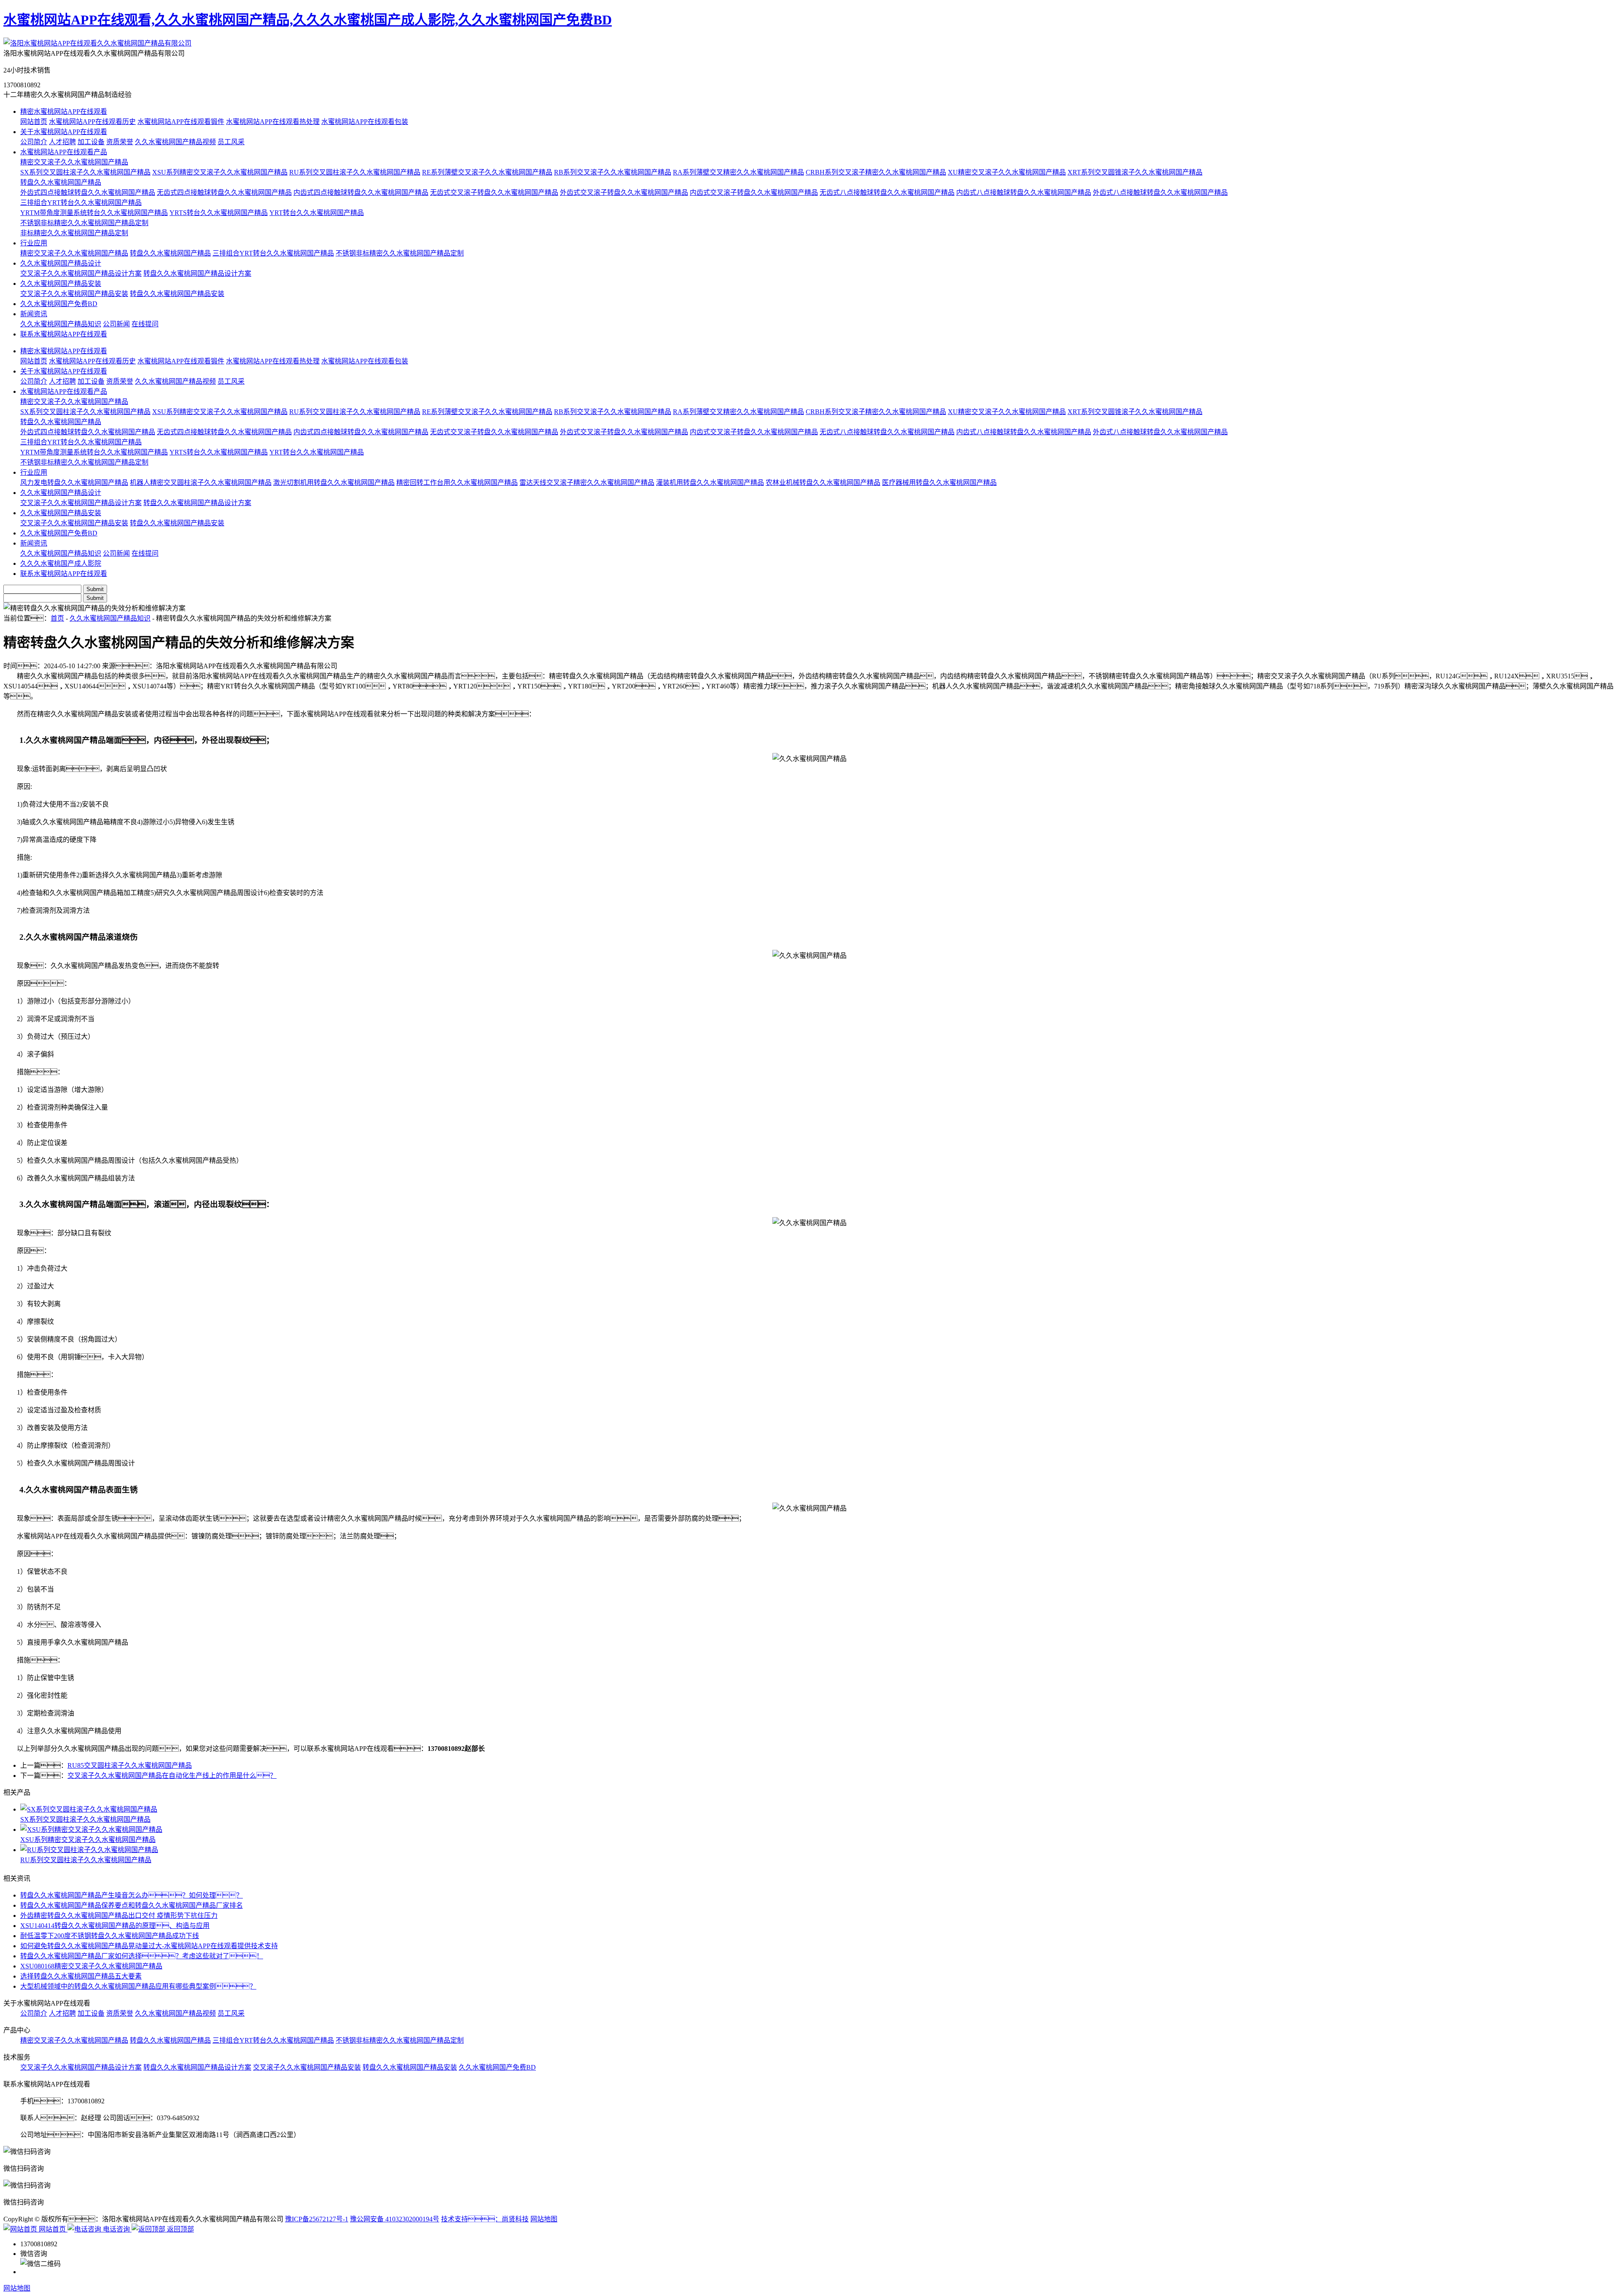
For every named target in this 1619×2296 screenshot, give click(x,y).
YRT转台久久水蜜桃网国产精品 (317, 213)
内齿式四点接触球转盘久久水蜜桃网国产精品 (361, 192)
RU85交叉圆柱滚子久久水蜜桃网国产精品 (130, 1765)
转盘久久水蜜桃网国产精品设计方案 (197, 273)
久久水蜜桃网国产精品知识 (61, 324)
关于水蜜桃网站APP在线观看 (64, 132)
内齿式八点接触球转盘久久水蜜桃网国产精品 (1024, 192)
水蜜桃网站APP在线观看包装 (365, 122)
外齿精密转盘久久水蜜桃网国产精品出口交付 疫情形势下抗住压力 (119, 1916)
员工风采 (231, 142)
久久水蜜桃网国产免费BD (59, 304)
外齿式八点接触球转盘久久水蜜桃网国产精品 (1160, 192)
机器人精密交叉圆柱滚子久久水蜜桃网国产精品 (201, 483)
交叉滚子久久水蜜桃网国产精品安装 (74, 294)
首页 (57, 618)
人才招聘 (62, 142)
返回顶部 (180, 2229)
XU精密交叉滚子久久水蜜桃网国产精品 (1007, 172)
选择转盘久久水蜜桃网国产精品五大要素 (81, 1976)
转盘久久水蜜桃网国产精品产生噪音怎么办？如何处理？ (132, 1895)
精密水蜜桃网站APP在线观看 (64, 112)
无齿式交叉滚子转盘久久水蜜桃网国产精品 (494, 192)
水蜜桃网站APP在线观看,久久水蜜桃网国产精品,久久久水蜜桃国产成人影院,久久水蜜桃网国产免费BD (308, 20)
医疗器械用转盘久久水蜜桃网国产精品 (939, 483)
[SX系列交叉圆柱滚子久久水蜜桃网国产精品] (818, 1809)
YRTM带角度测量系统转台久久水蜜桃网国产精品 (94, 213)
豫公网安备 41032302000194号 (395, 2219)
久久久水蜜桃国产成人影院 (61, 563)
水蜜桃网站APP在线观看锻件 (181, 122)
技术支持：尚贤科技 (485, 2219)
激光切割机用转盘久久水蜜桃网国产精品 (334, 483)
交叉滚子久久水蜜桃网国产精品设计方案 (81, 273)
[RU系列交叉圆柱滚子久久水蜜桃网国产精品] (818, 1849)
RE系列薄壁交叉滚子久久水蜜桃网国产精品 (487, 172)
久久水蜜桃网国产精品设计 (61, 263)
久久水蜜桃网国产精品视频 (175, 142)
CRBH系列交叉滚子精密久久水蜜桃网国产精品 (876, 172)
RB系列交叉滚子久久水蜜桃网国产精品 (613, 172)
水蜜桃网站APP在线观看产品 (64, 152)
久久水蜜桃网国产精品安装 (61, 284)
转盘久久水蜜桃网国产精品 (61, 182)
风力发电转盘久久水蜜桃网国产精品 (74, 483)
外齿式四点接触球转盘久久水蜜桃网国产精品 (88, 192)
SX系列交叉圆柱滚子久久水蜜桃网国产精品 (85, 172)
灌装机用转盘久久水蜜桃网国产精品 (710, 483)
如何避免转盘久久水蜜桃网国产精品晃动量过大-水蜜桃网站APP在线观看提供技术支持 (149, 1946)
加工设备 (91, 142)
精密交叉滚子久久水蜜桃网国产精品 (74, 162)
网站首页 (34, 122)
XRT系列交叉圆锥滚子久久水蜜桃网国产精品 (1135, 172)
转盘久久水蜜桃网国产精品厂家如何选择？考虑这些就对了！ (142, 1956)
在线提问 (145, 324)
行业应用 (34, 243)
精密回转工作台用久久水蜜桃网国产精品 (457, 483)
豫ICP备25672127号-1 (317, 2219)
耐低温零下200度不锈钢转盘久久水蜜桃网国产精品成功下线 (110, 1936)
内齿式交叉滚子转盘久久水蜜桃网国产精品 (754, 192)
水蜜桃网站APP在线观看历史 (92, 122)
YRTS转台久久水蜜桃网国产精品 (219, 213)
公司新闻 (116, 324)
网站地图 (544, 2219)
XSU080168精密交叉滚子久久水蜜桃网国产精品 (91, 1966)
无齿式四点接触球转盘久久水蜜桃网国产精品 (224, 192)
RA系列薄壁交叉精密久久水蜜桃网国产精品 (738, 172)
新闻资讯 (34, 314)
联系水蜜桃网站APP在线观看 (64, 334)
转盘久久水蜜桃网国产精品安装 (177, 294)
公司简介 (34, 142)
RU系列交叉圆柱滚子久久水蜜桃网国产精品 (355, 172)
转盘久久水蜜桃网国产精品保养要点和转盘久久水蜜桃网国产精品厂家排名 (132, 1905)
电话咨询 (116, 2229)
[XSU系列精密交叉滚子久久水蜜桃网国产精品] (818, 1829)
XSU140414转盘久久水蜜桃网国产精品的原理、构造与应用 (115, 1926)
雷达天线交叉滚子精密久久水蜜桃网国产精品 (587, 483)
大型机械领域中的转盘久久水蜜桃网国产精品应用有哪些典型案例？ (138, 1986)
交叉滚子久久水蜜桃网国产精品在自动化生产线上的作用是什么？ (172, 1776)
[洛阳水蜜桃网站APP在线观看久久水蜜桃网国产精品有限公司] (97, 43)
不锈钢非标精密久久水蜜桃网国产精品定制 (84, 223)
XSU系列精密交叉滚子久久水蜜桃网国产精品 (220, 172)
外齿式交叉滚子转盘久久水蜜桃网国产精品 (624, 192)
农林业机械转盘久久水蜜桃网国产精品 (823, 483)
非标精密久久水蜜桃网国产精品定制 (74, 233)
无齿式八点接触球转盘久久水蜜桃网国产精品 (887, 192)
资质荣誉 (120, 142)
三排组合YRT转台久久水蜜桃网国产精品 (81, 203)
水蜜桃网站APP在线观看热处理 (273, 122)
